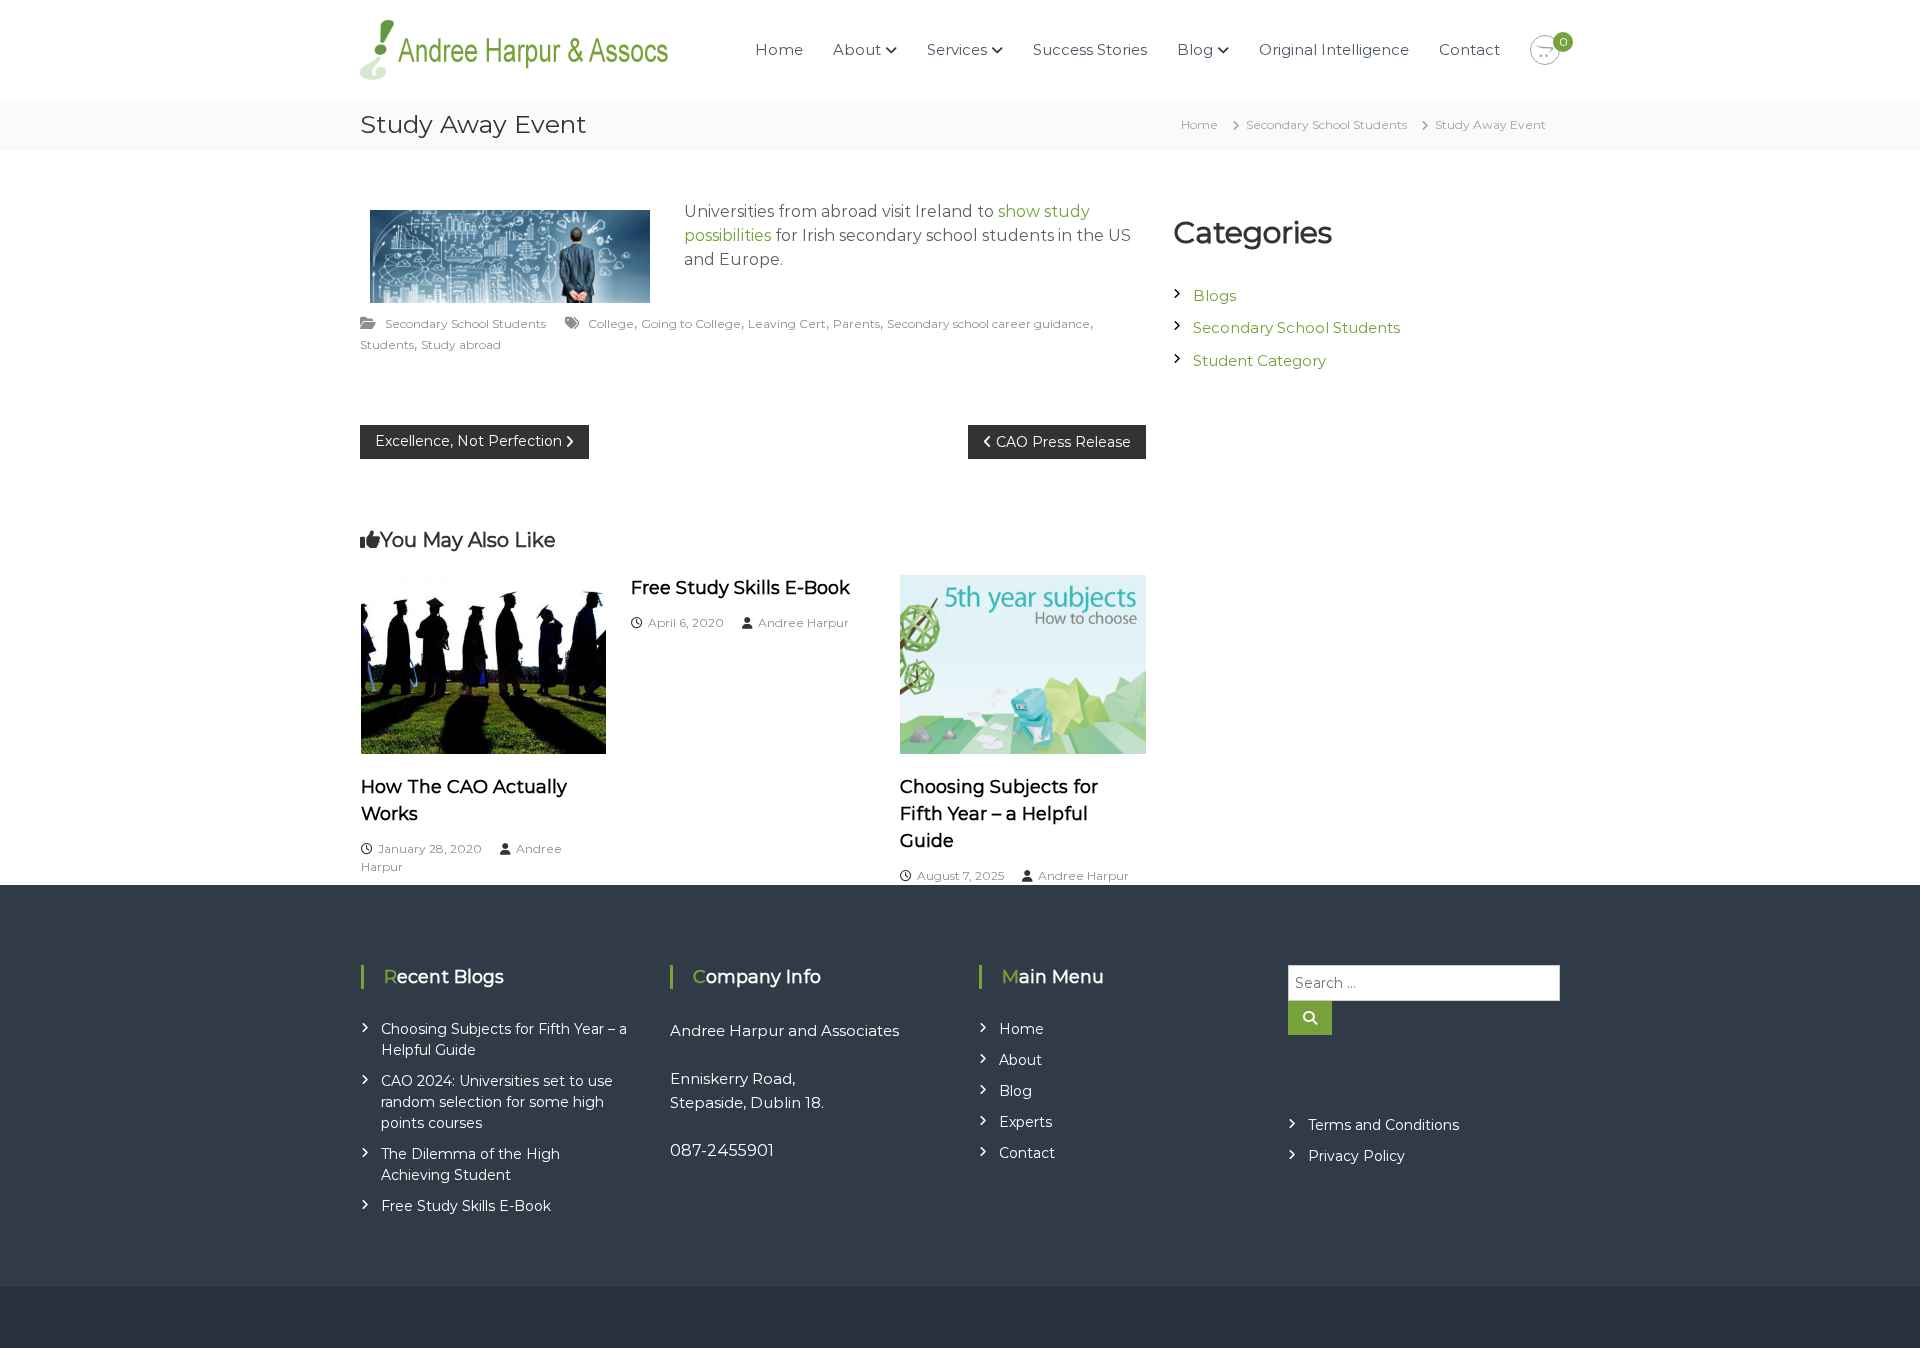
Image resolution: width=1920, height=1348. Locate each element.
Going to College (691, 323)
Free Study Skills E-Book (740, 588)
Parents (856, 323)
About (1020, 1060)
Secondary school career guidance (988, 323)
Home (779, 49)
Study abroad (461, 344)
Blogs (1214, 295)
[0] (1545, 51)
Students (387, 344)
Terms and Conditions (1383, 1125)
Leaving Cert (787, 323)
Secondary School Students (1326, 124)
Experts (1025, 1122)
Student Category (1259, 360)
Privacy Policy (1356, 1156)
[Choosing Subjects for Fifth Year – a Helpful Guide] (1023, 663)
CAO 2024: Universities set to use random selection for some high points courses (497, 1102)
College (611, 323)
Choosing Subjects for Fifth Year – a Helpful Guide (999, 814)
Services (957, 49)
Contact (1469, 49)
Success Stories (1090, 49)
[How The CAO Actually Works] (484, 663)
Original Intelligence (1334, 49)
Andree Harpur (803, 622)
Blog (1195, 49)
